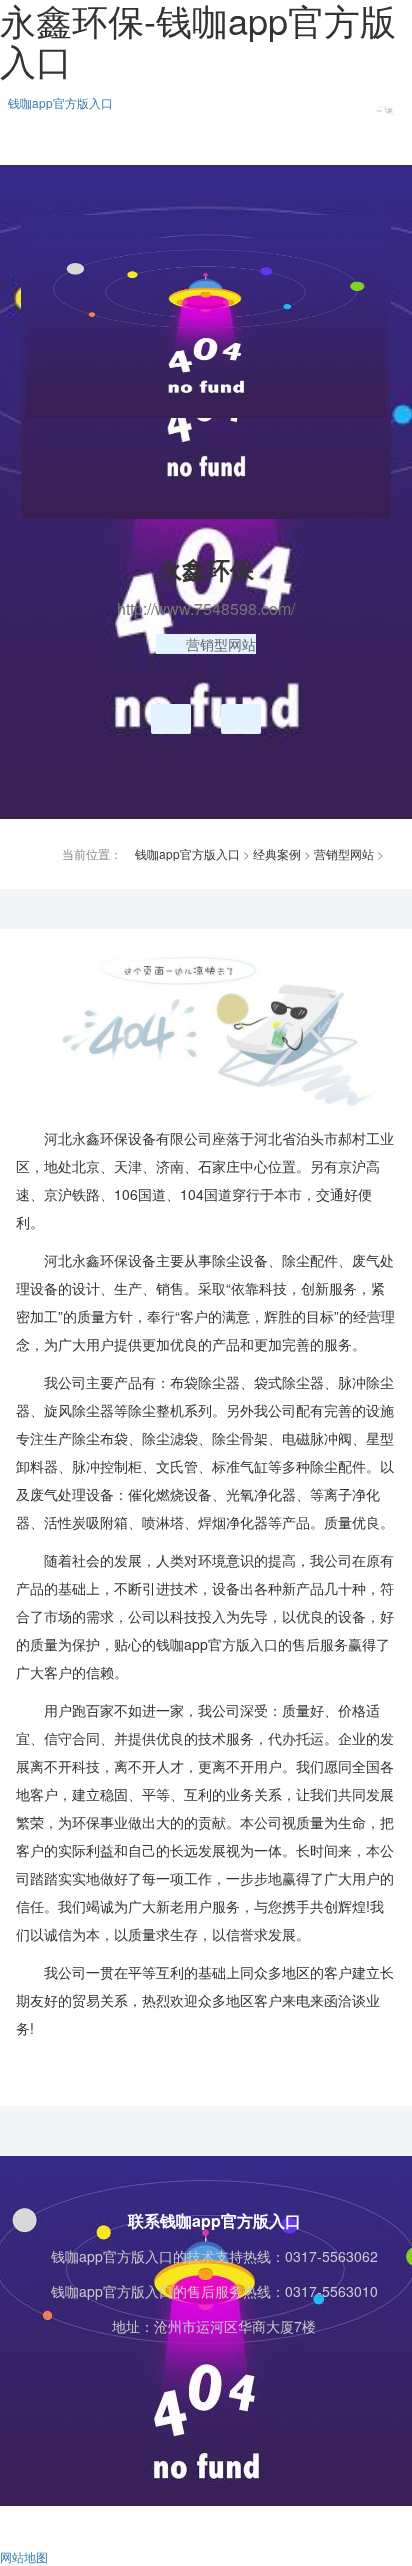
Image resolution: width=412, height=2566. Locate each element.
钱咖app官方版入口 (60, 102)
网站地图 (24, 2556)
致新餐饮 (167, 719)
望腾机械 (237, 719)
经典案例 (277, 853)
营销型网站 (344, 853)
